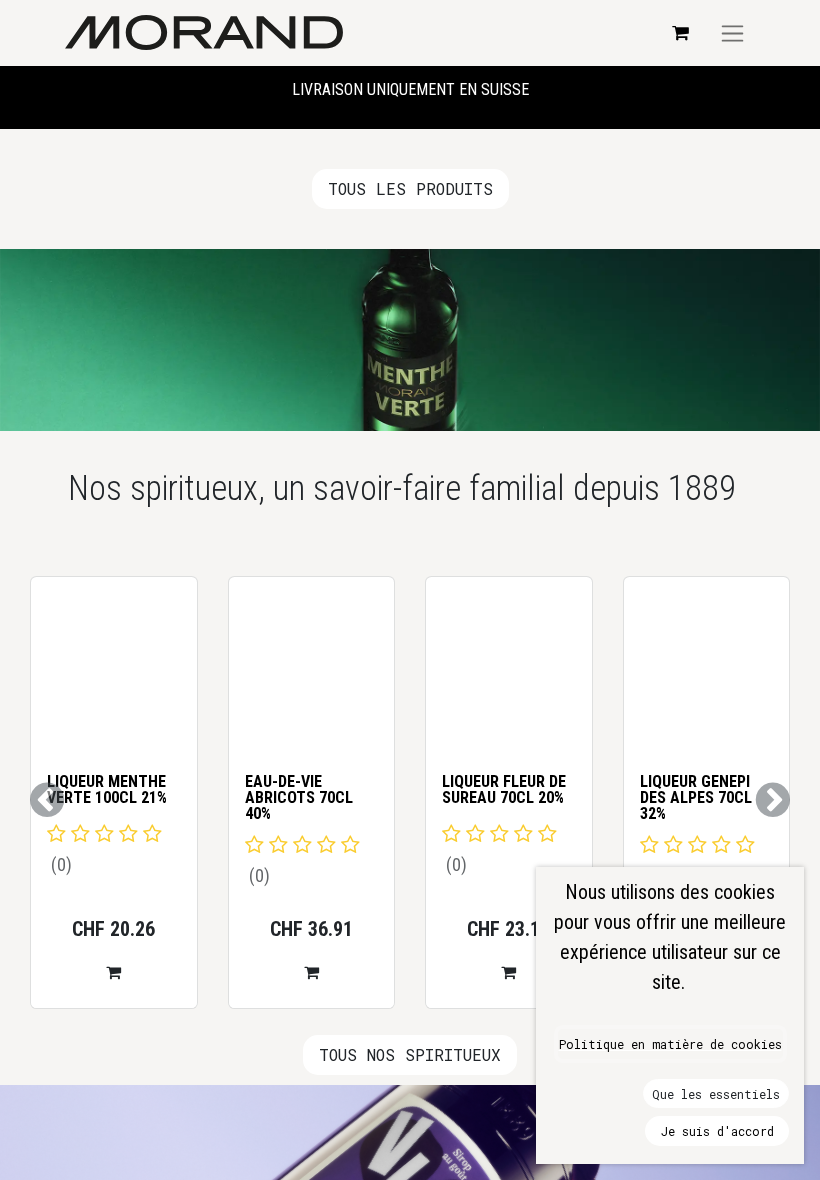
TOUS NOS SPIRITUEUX (410, 1054)
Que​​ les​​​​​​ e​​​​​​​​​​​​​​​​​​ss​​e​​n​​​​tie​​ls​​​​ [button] (716, 1094)
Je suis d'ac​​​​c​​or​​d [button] (717, 1131)
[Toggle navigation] (732, 33)
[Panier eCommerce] (680, 33)
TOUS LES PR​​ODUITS (410, 188)
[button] (194, 988)
